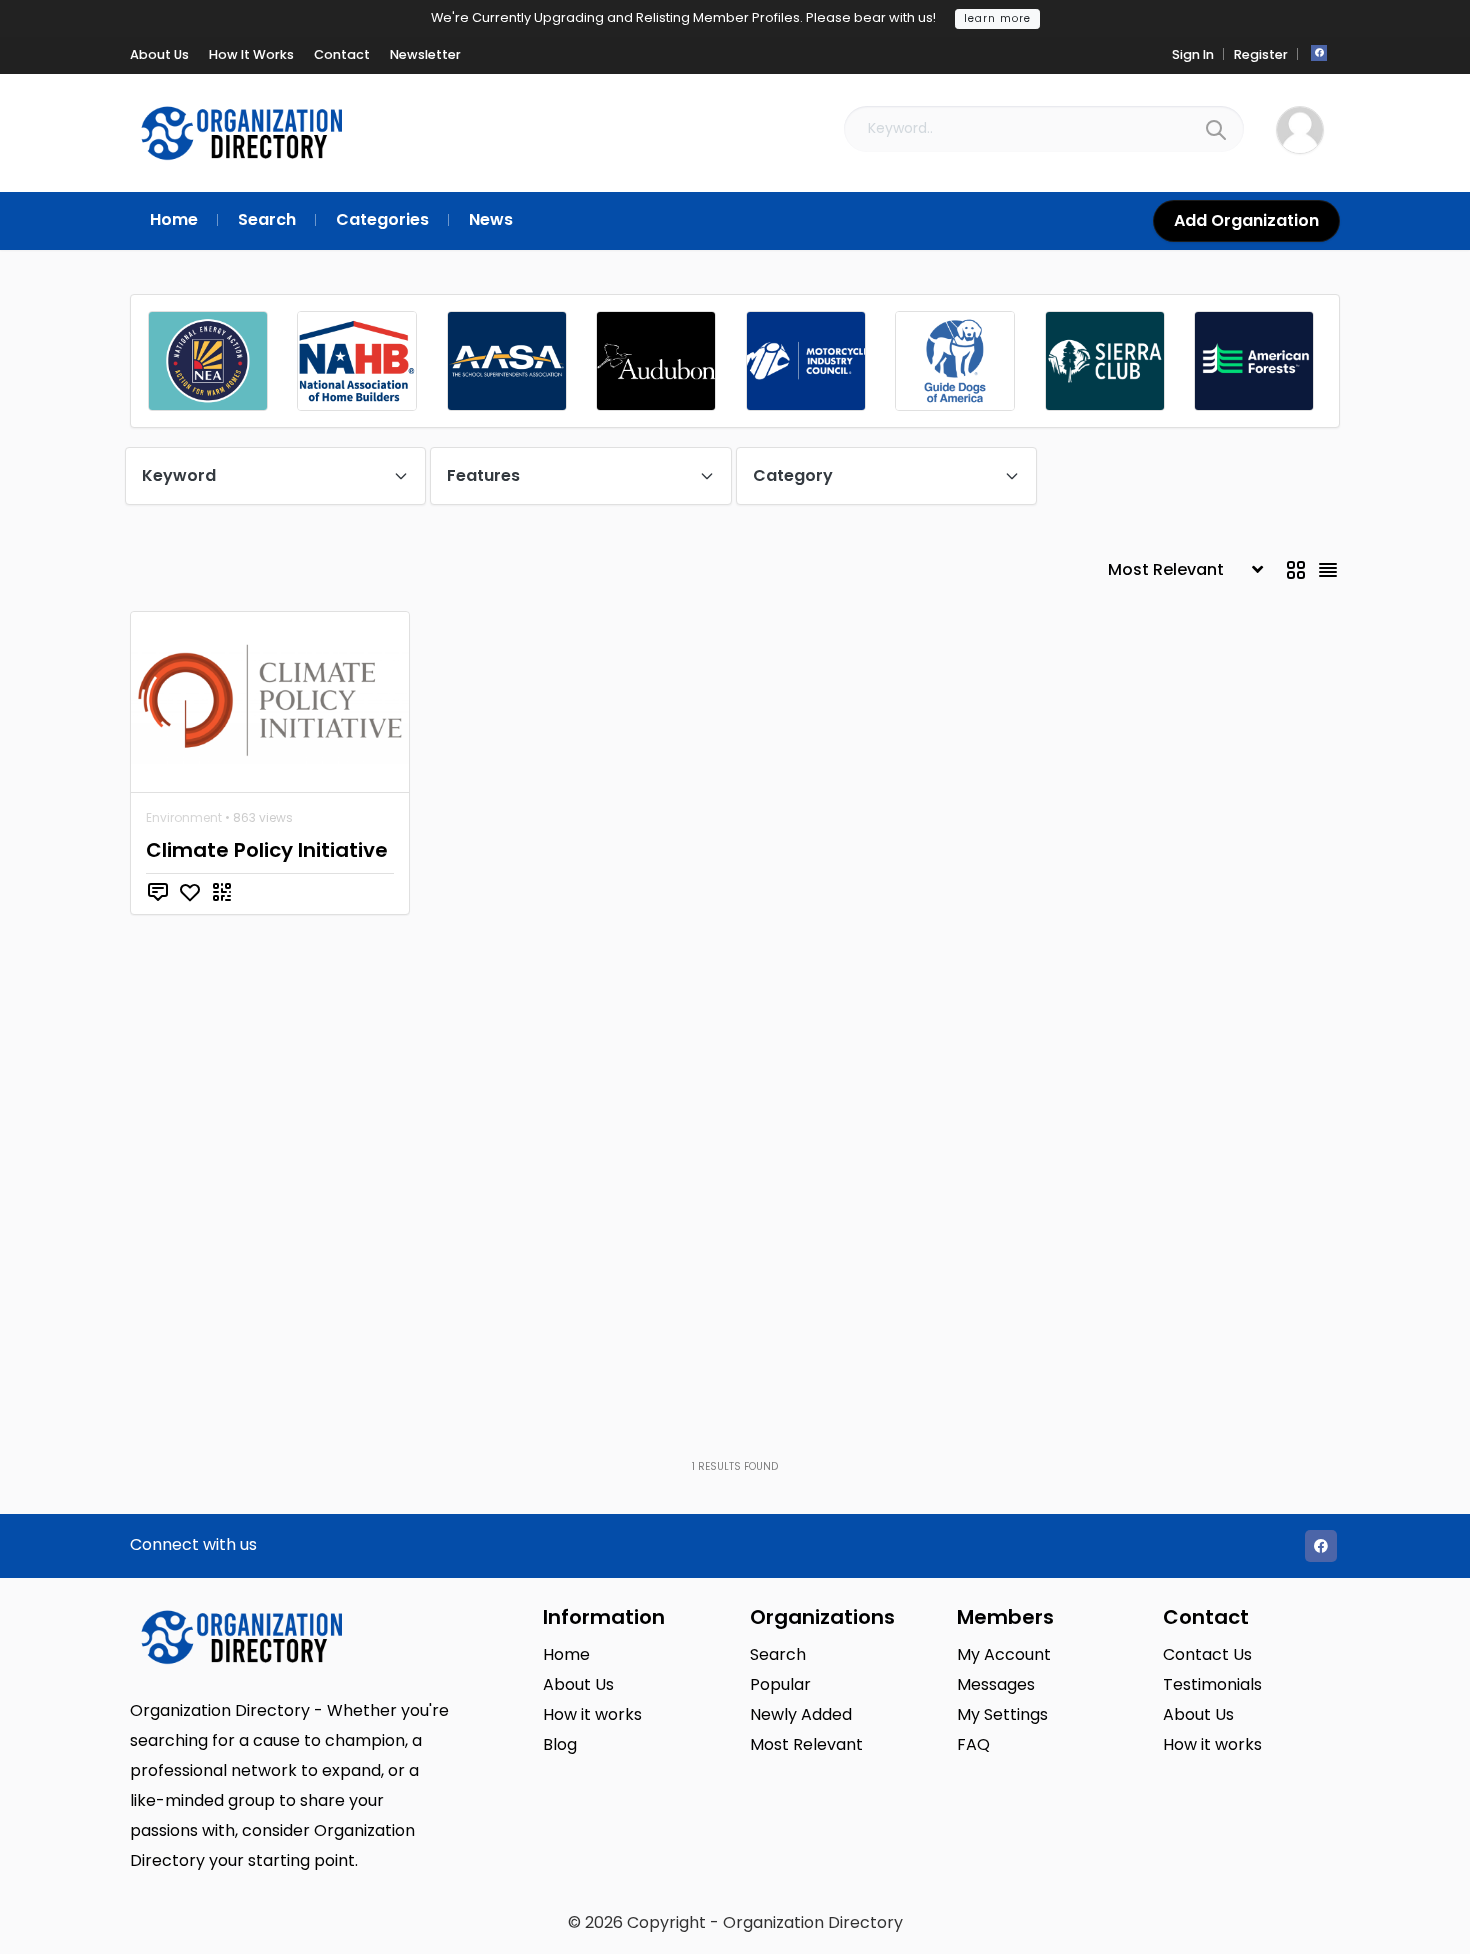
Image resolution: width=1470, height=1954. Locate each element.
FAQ (973, 1744)
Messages (996, 1684)
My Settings (1002, 1714)
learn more (997, 18)
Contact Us (1207, 1654)
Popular (780, 1684)
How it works (592, 1714)
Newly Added (801, 1714)
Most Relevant (806, 1744)
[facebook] (1319, 53)
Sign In (1193, 54)
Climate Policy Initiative (267, 850)
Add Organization (1246, 220)
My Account (1004, 1654)
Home (566, 1654)
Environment (184, 817)
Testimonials (1212, 1684)
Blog (560, 1744)
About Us (578, 1684)
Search (778, 1654)
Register (1261, 54)
